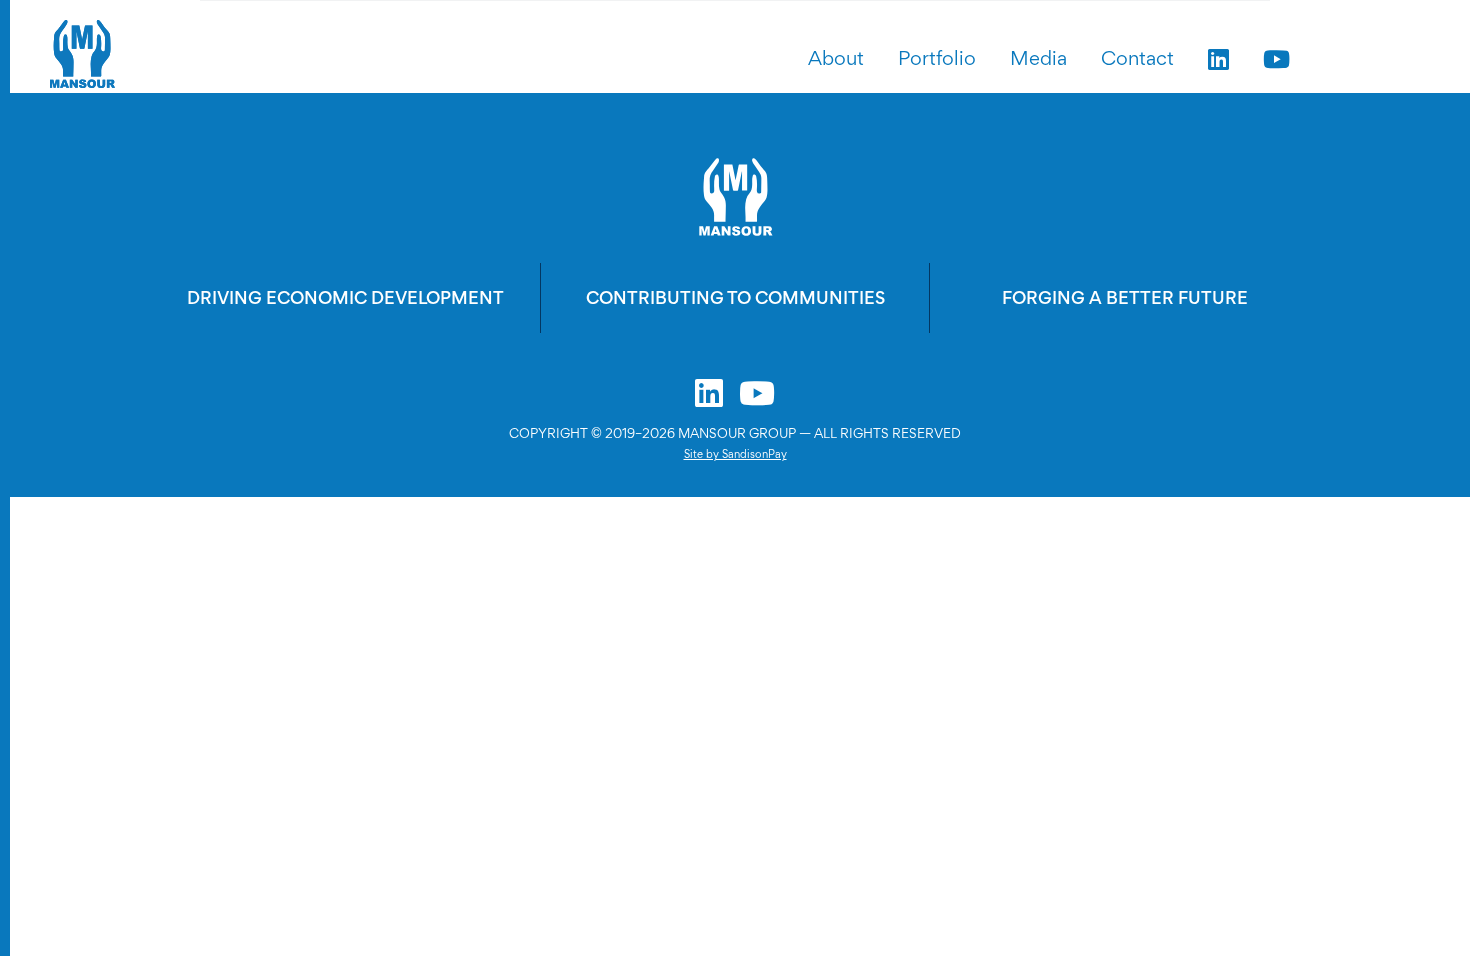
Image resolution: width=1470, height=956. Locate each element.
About (836, 58)
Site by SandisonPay (735, 454)
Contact (1137, 58)
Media (1038, 58)
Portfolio (937, 58)
